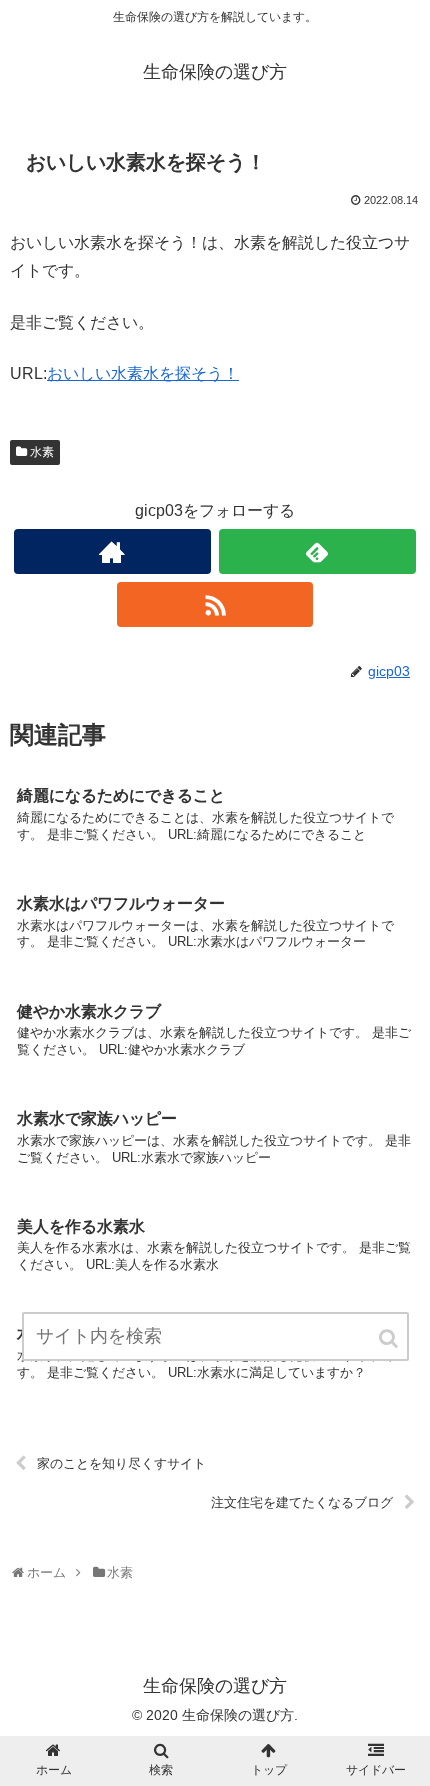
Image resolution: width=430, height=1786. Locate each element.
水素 (42, 452)
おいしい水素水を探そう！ (143, 373)
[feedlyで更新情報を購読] (317, 551)
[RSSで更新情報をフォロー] (215, 604)
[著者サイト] (112, 551)
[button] (390, 1338)
